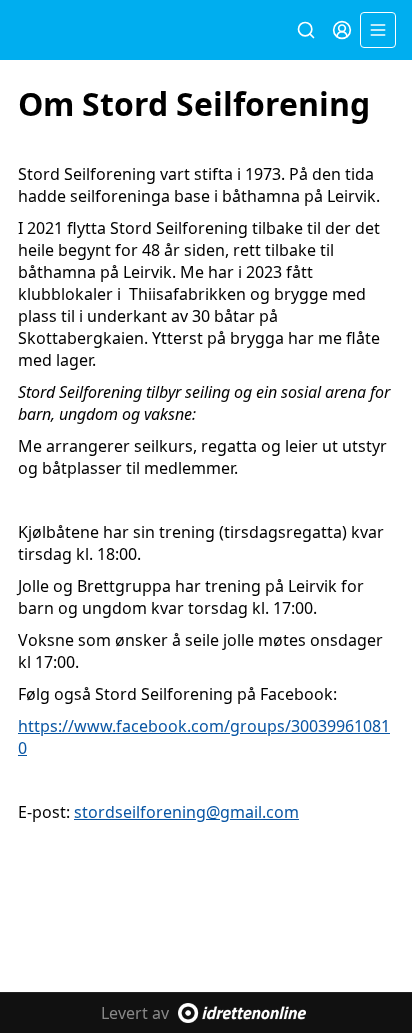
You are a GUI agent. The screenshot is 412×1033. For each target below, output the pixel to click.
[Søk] (306, 30)
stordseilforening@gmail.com (186, 812)
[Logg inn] (342, 30)
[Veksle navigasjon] (378, 30)
